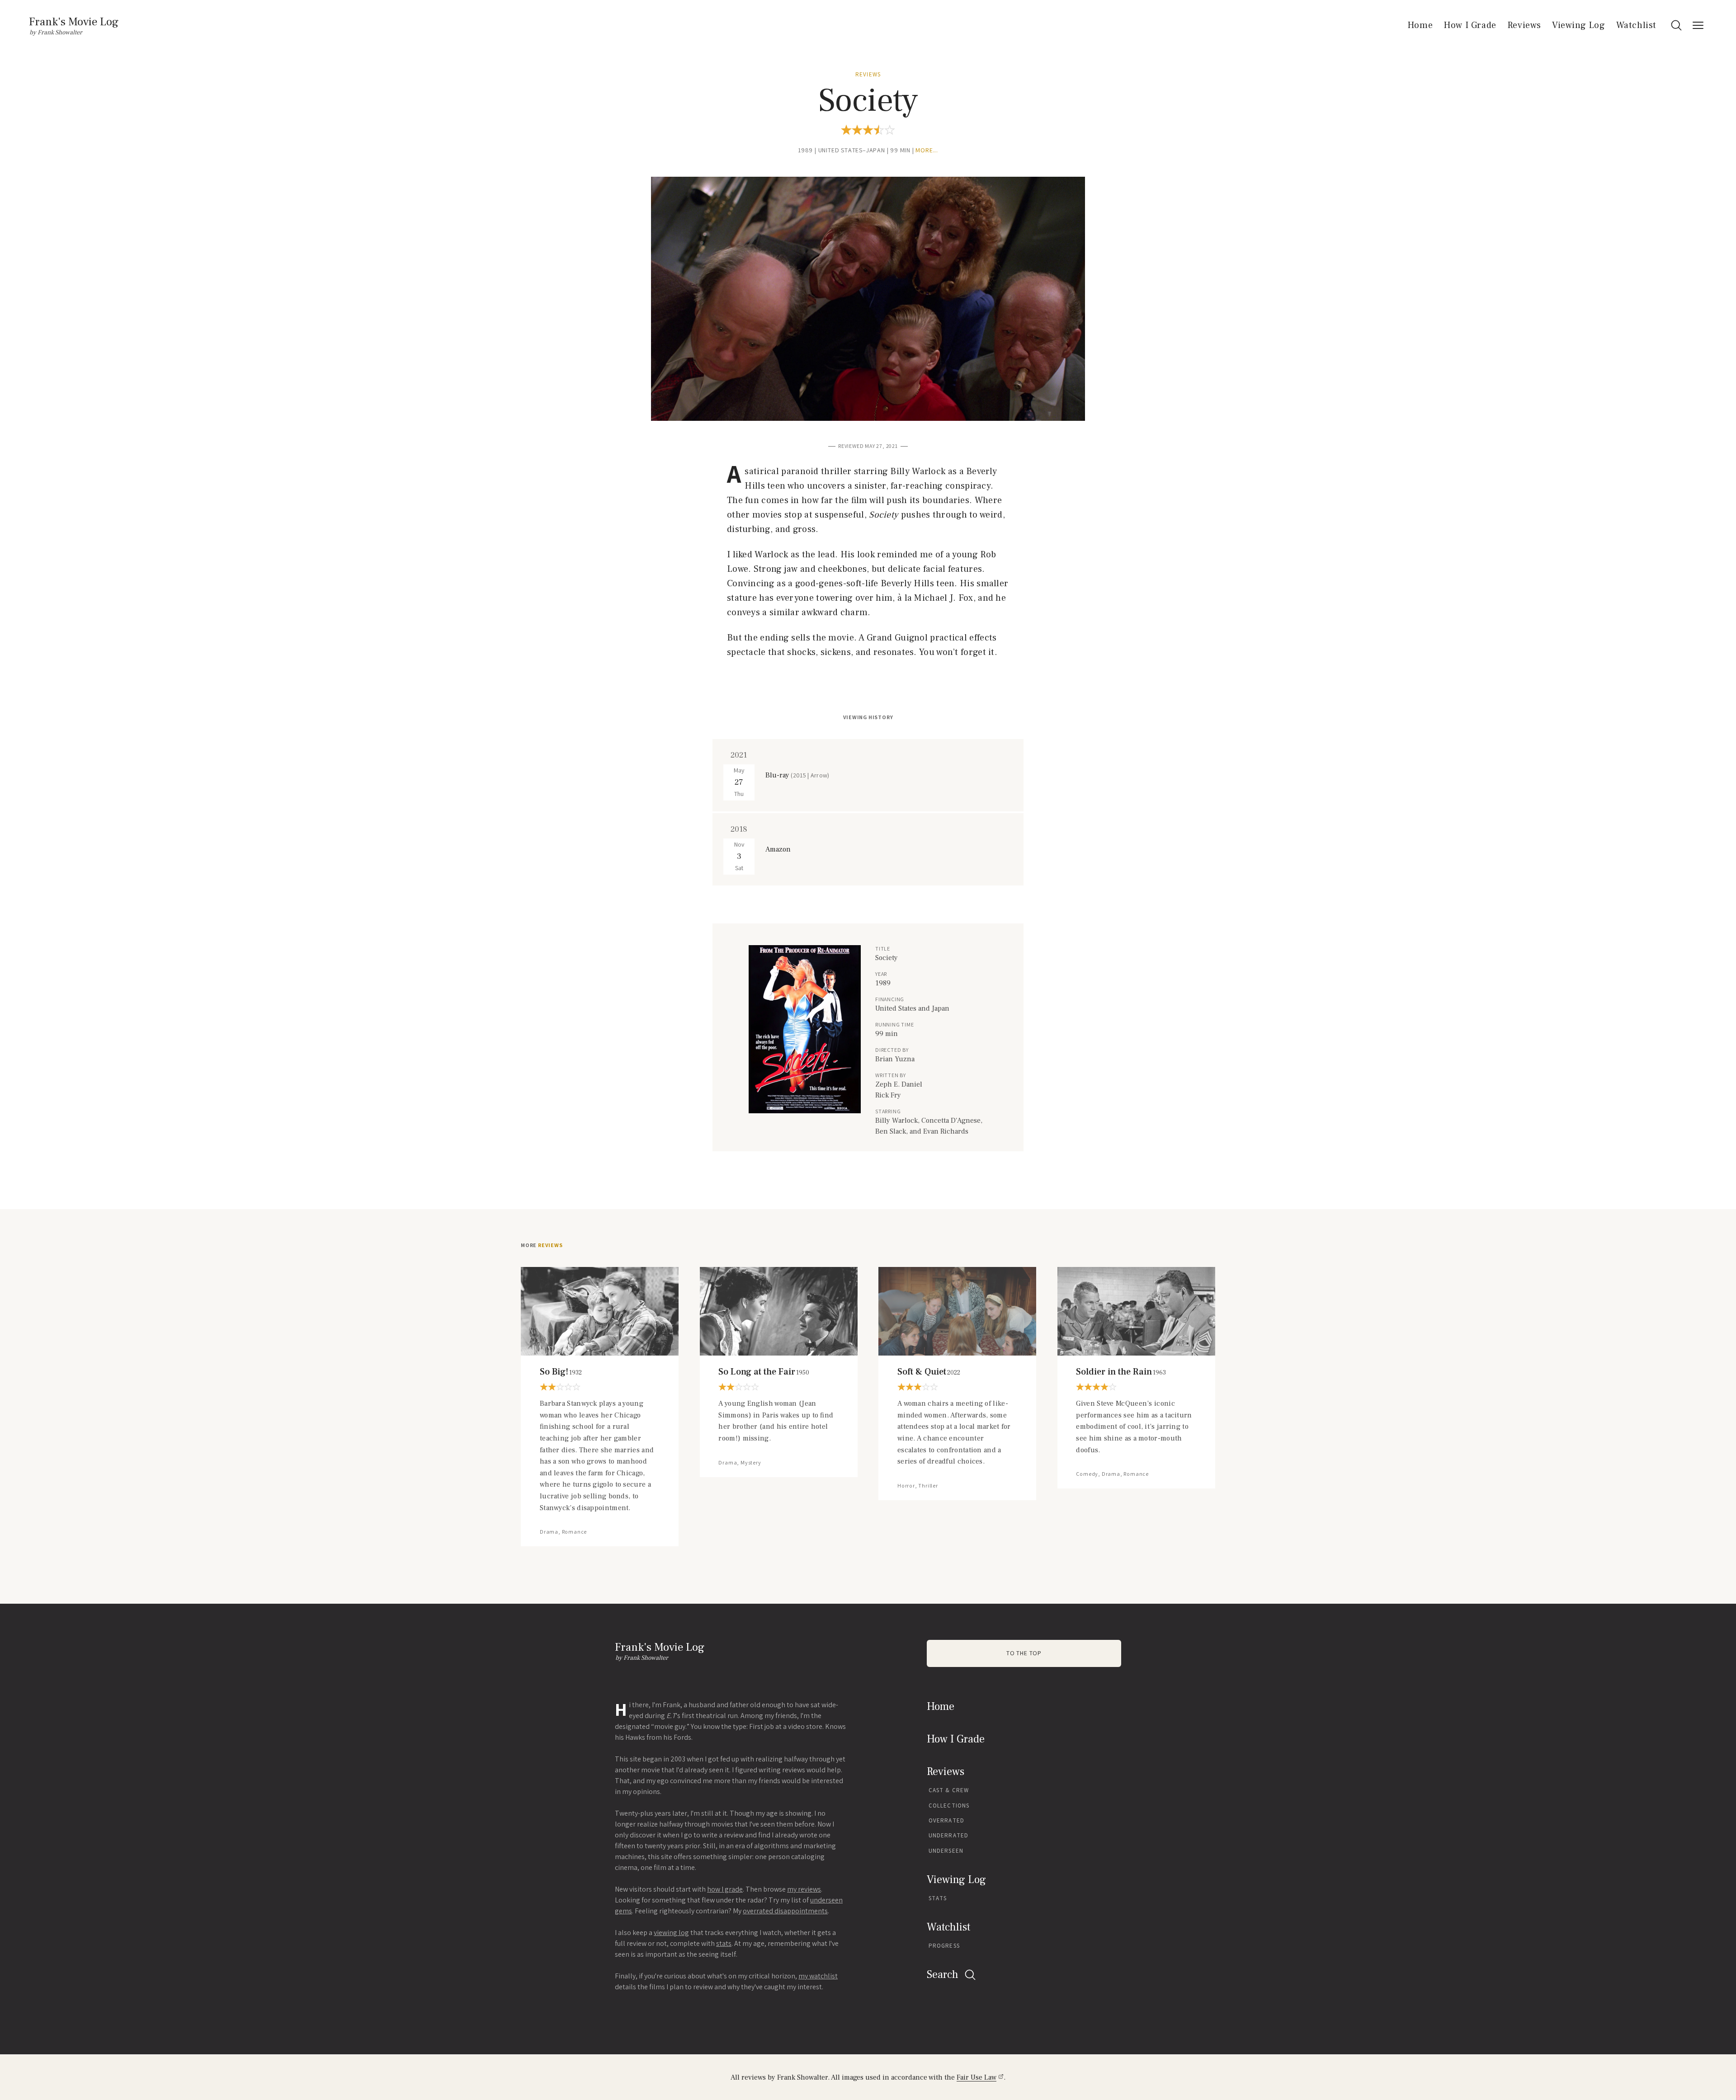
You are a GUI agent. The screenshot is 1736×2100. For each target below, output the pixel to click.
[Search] (1676, 25)
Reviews (1524, 25)
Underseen (946, 1851)
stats (724, 1943)
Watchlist (1636, 25)
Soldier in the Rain (1121, 1372)
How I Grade (1470, 25)
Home (1420, 25)
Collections (949, 1806)
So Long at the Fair (764, 1372)
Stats (938, 1898)
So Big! (561, 1372)
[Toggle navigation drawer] (1698, 25)
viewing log (671, 1933)
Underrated (948, 1835)
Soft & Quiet (929, 1372)
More (542, 1245)
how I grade (725, 1889)
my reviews (804, 1889)
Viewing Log (1579, 25)
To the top (1024, 1653)
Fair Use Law (976, 2077)
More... (927, 150)
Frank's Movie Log (74, 22)
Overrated (946, 1820)
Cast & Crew (949, 1790)
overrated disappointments (785, 1911)
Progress (944, 1946)
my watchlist (818, 1976)
